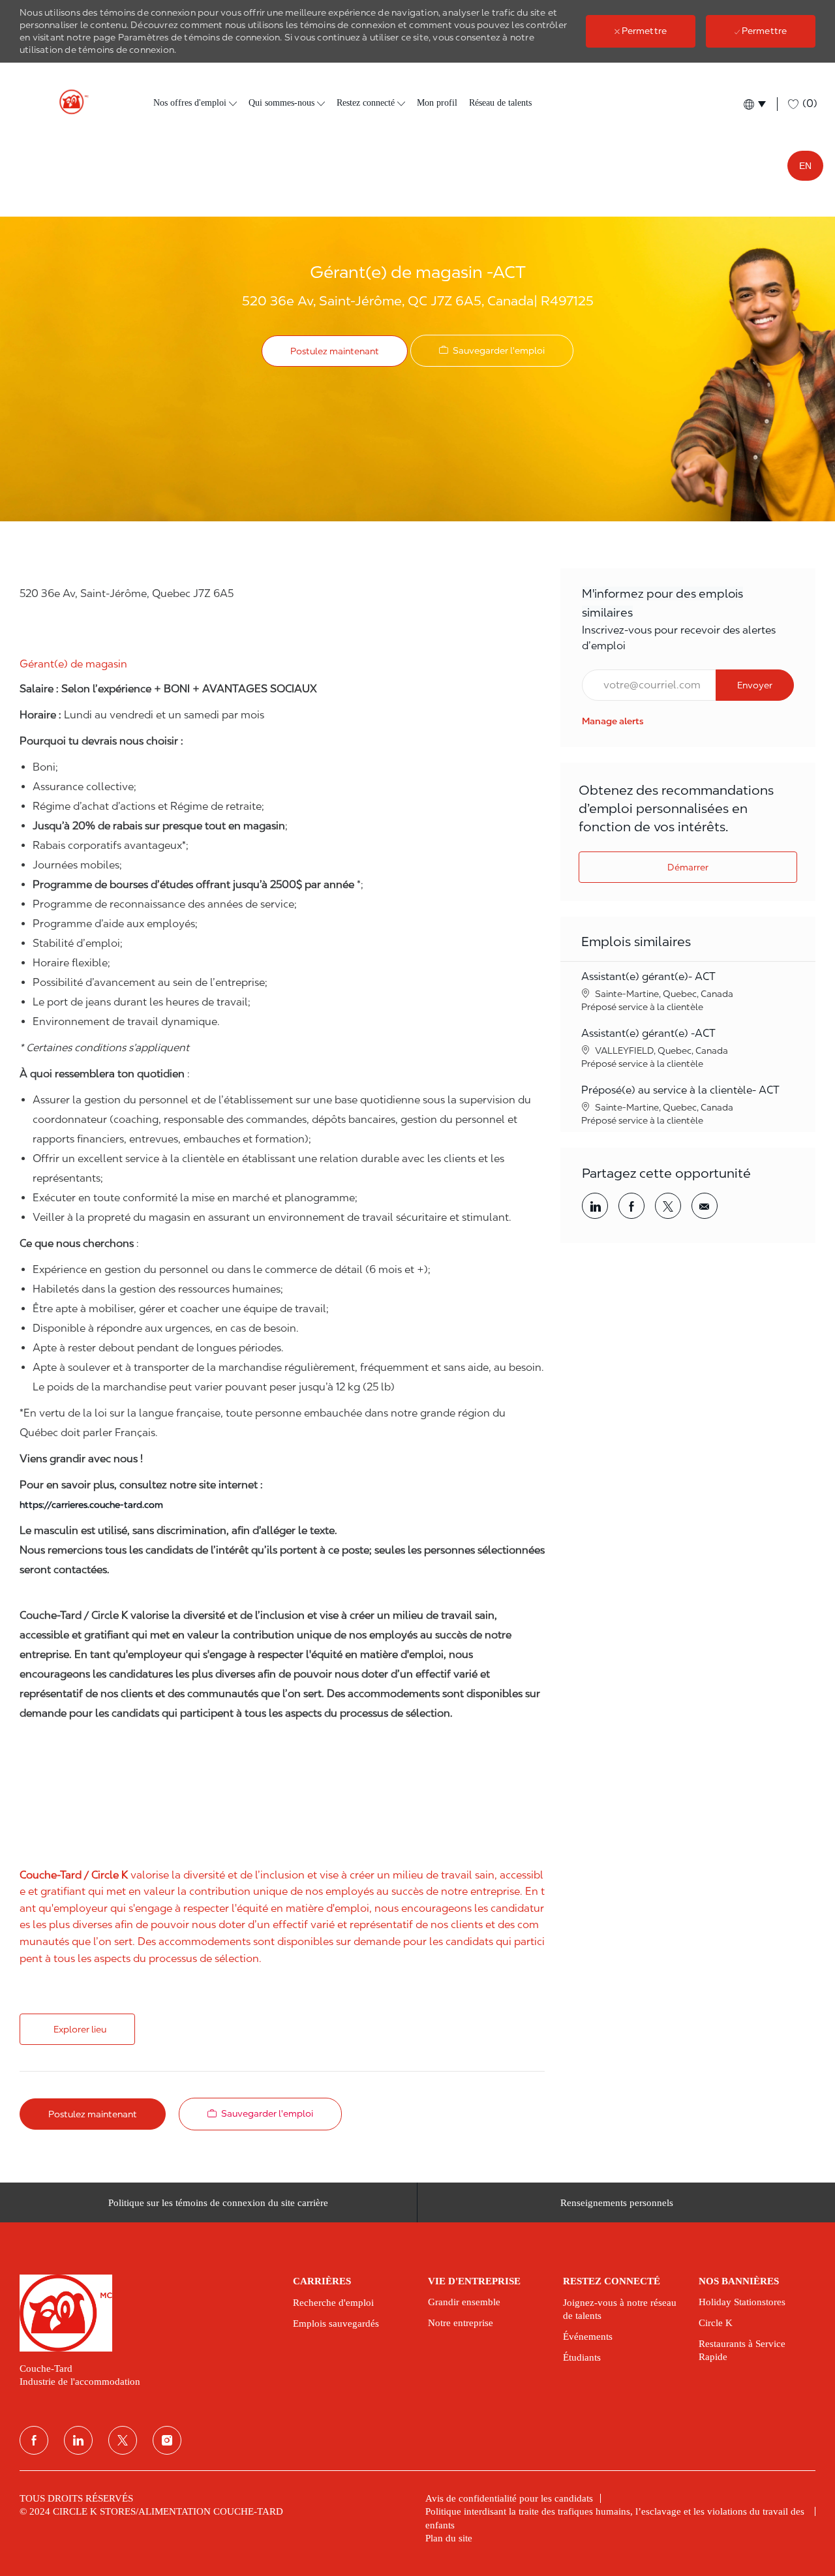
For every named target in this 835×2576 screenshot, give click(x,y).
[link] (613, 721)
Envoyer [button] (755, 685)
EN (805, 166)
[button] (754, 104)
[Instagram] (167, 2440)
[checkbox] (492, 351)
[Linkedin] (78, 2440)
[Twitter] (123, 2440)
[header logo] (68, 102)
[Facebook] (34, 2440)
